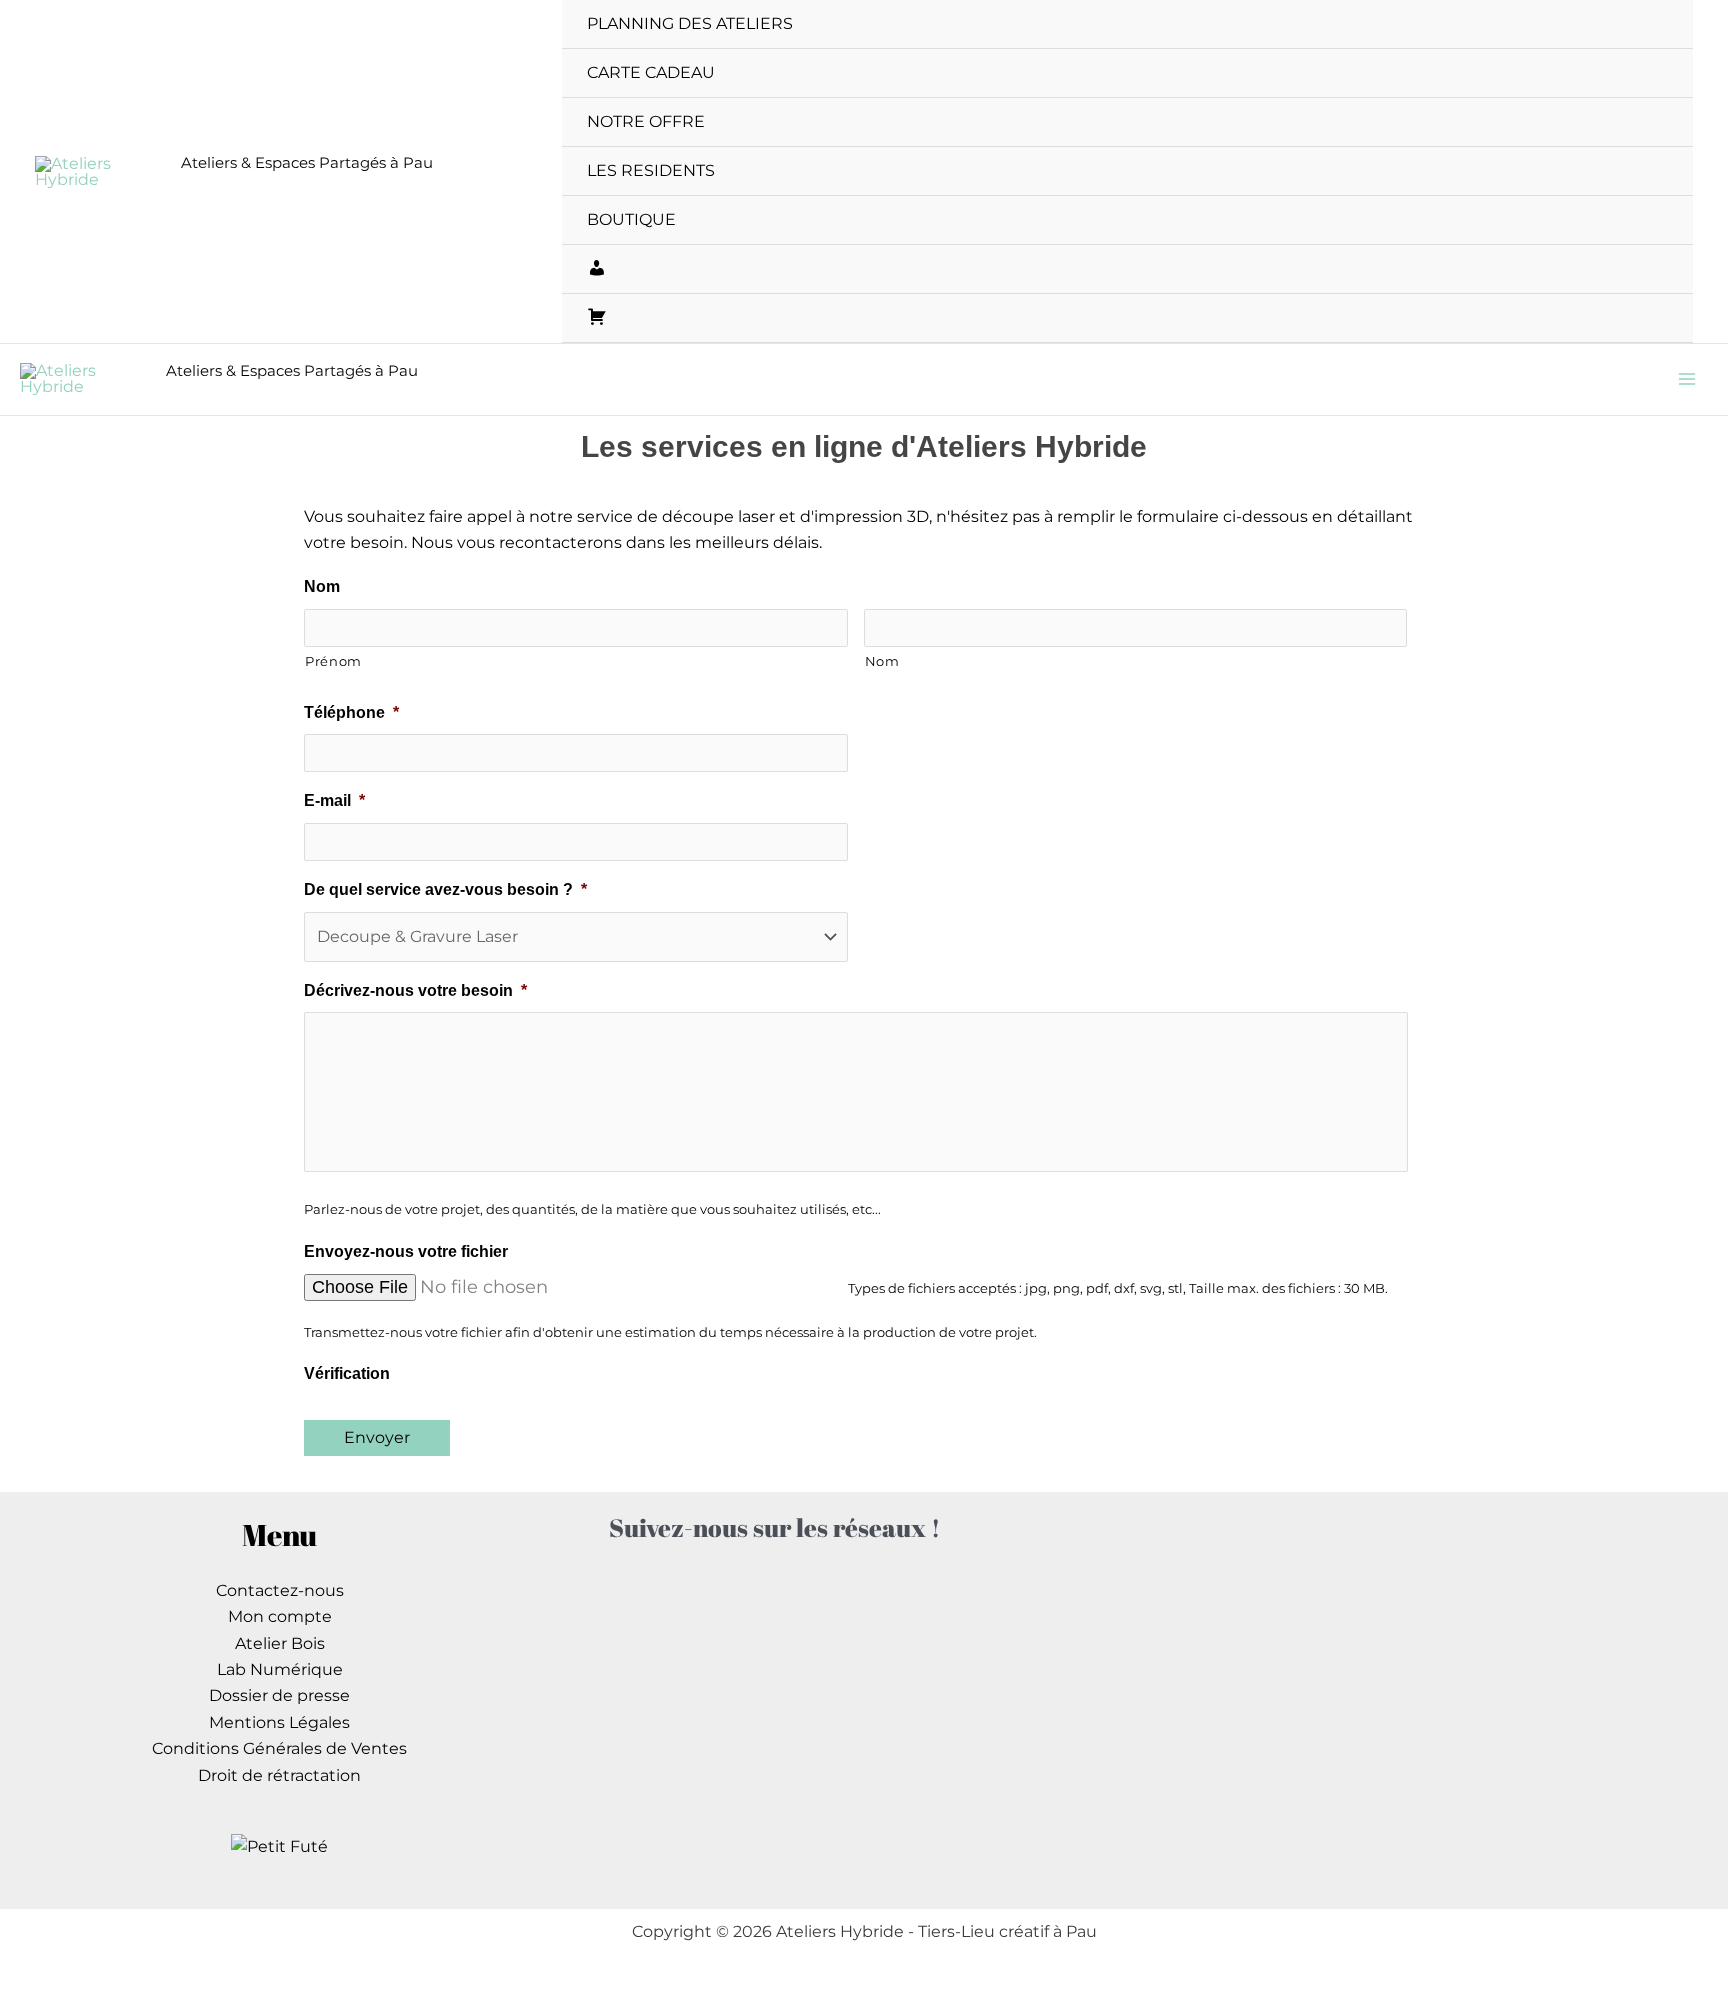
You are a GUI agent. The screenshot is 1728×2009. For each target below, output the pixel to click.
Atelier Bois (280, 1643)
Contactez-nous (280, 1590)
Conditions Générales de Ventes (279, 1748)
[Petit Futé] (279, 1846)
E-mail (334, 800)
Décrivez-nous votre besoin (415, 990)
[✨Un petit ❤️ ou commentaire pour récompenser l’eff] (698, 1706)
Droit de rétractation (279, 1775)
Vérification (347, 1373)
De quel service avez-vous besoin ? (445, 889)
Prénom (333, 661)
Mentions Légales (279, 1722)
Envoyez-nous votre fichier (406, 1251)
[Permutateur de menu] (1667, 24)
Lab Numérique (280, 1669)
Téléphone (351, 712)
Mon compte (280, 1616)
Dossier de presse (279, 1695)
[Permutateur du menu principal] (1687, 379)
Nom (322, 586)
